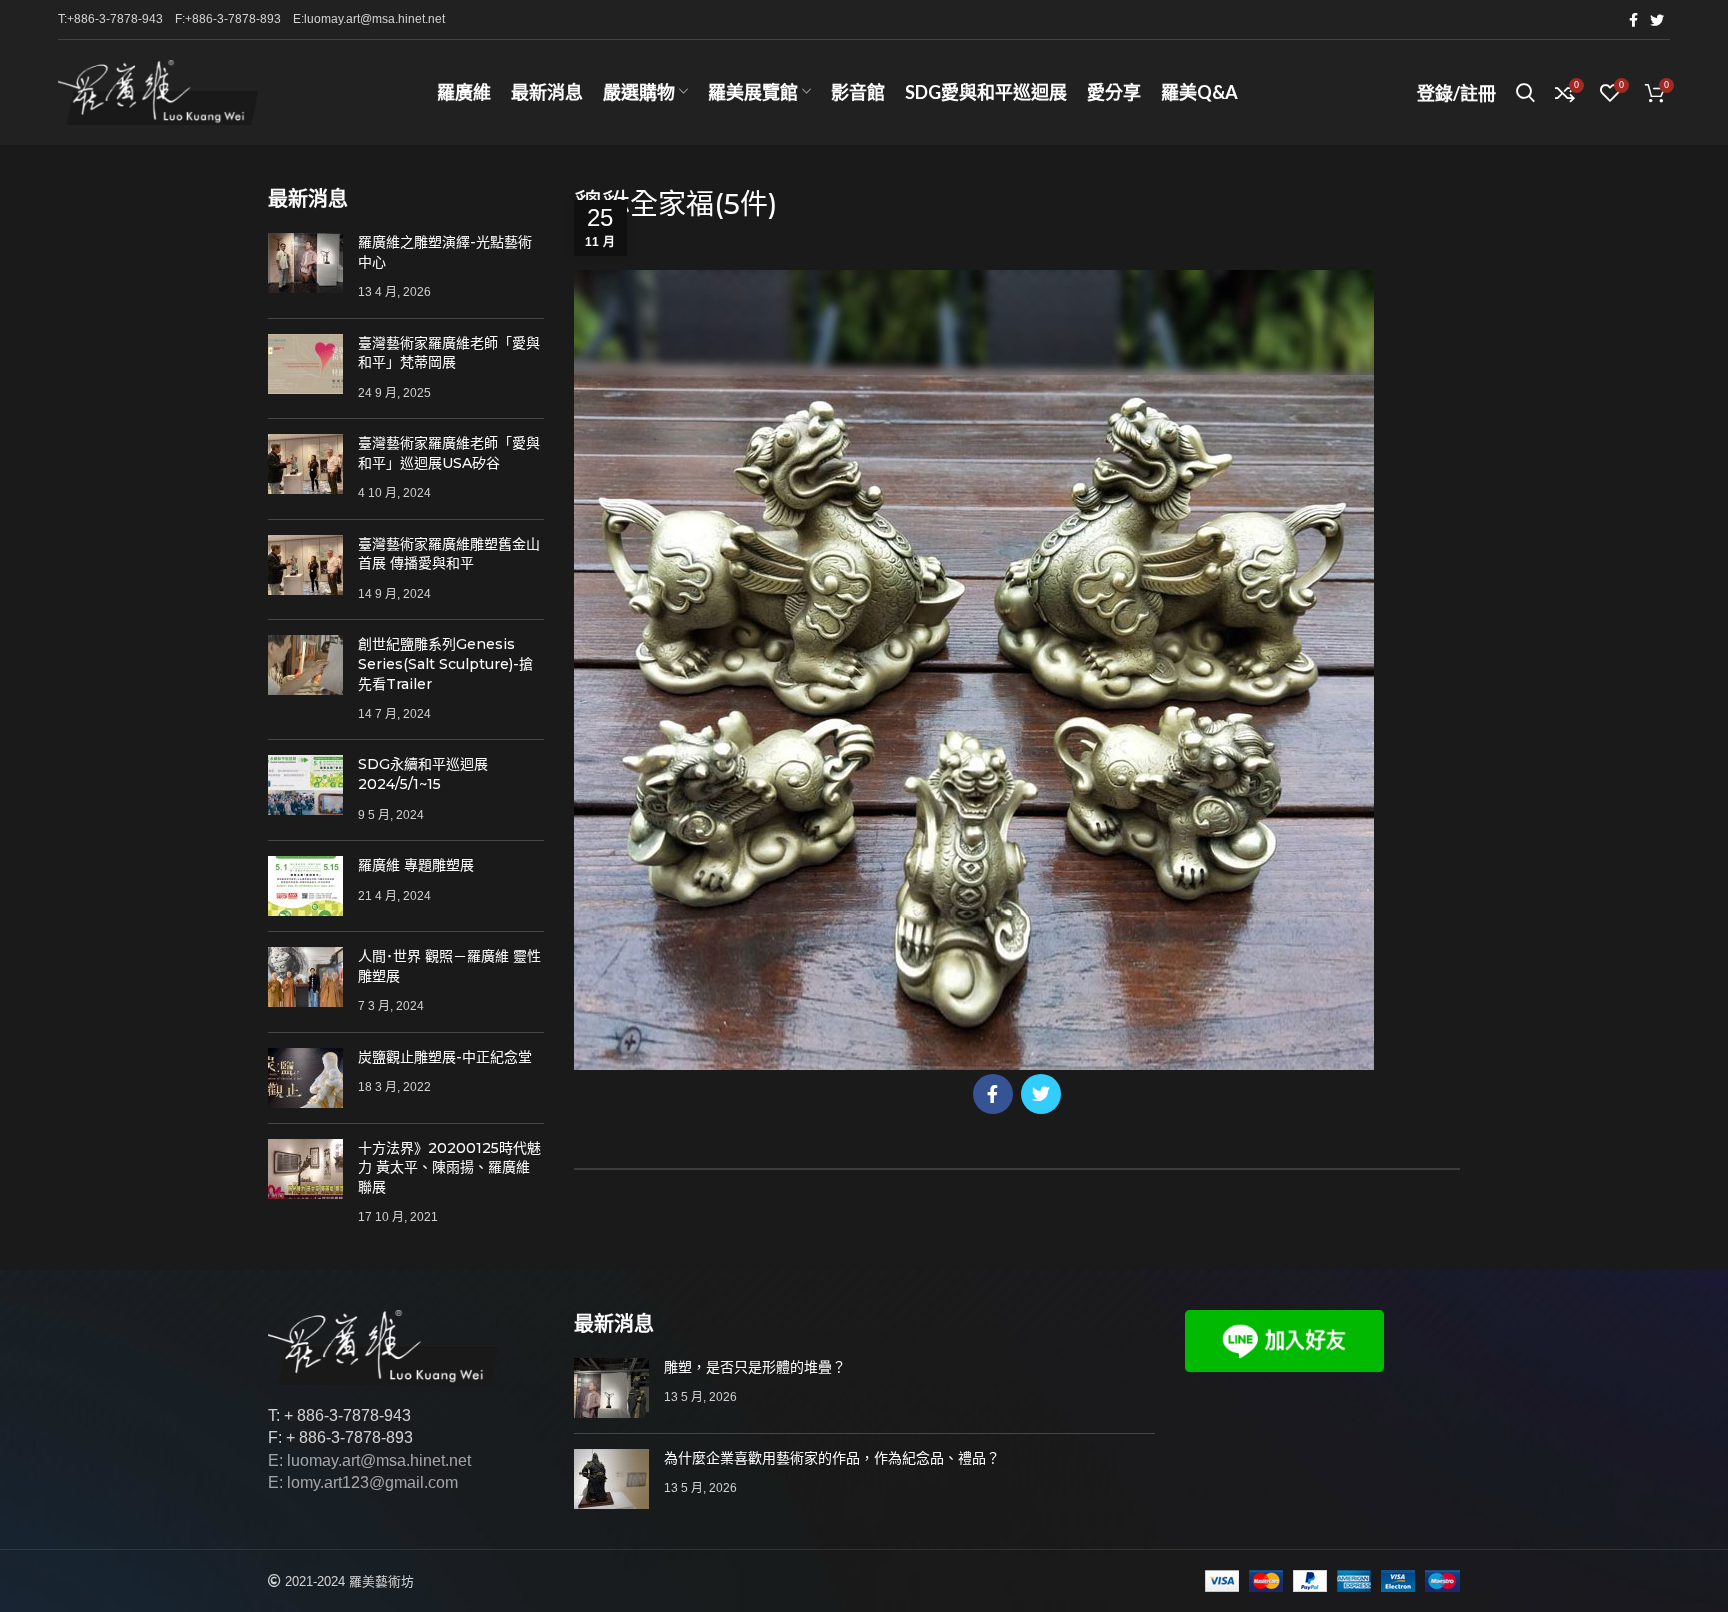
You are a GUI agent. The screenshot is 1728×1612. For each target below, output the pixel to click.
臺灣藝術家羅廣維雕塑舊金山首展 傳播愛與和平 (449, 554)
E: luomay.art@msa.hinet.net (369, 1460)
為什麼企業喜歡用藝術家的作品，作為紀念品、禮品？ (832, 1458)
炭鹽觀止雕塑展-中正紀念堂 (445, 1057)
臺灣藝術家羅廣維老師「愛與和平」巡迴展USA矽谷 (449, 453)
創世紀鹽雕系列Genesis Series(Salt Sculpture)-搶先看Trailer (445, 663)
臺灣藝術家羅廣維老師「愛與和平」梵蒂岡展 (449, 353)
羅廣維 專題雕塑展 (416, 865)
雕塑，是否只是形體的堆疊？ (755, 1367)
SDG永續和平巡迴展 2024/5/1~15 (423, 774)
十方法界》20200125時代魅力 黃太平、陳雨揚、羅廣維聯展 (449, 1167)
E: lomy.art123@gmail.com (363, 1482)
